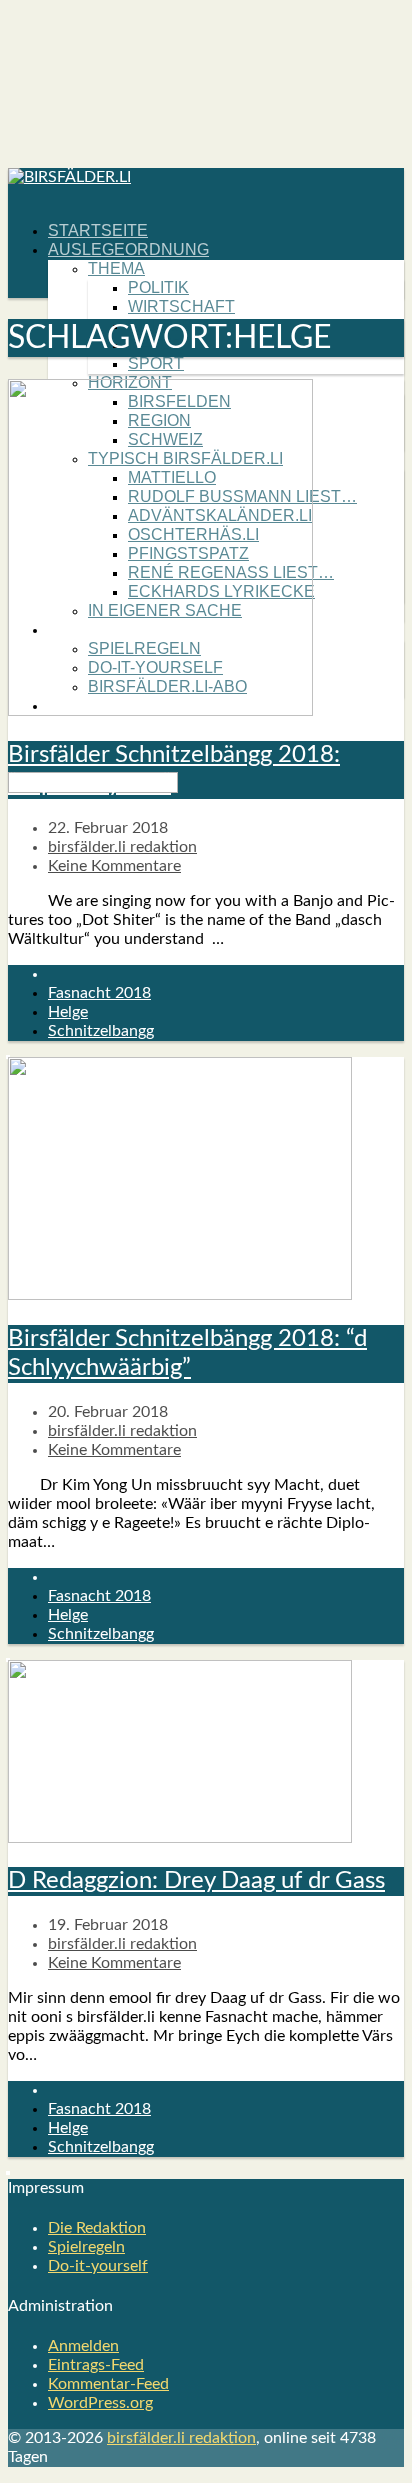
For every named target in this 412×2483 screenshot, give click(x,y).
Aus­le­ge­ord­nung (128, 249)
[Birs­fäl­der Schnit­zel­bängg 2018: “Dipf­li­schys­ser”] (160, 711)
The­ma (116, 268)
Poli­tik (158, 287)
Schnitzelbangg (101, 1031)
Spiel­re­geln (86, 2247)
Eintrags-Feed (96, 2365)
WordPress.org (100, 2403)
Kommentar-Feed (108, 2384)
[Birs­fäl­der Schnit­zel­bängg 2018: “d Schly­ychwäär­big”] (180, 1295)
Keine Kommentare (114, 866)
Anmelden (83, 2346)
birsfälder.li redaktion (122, 847)
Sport (156, 363)
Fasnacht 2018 (99, 993)
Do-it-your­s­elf (98, 2266)
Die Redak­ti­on (97, 2228)
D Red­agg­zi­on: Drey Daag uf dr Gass (196, 1881)
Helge (68, 1012)
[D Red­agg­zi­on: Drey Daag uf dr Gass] (180, 1838)
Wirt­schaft (181, 306)
